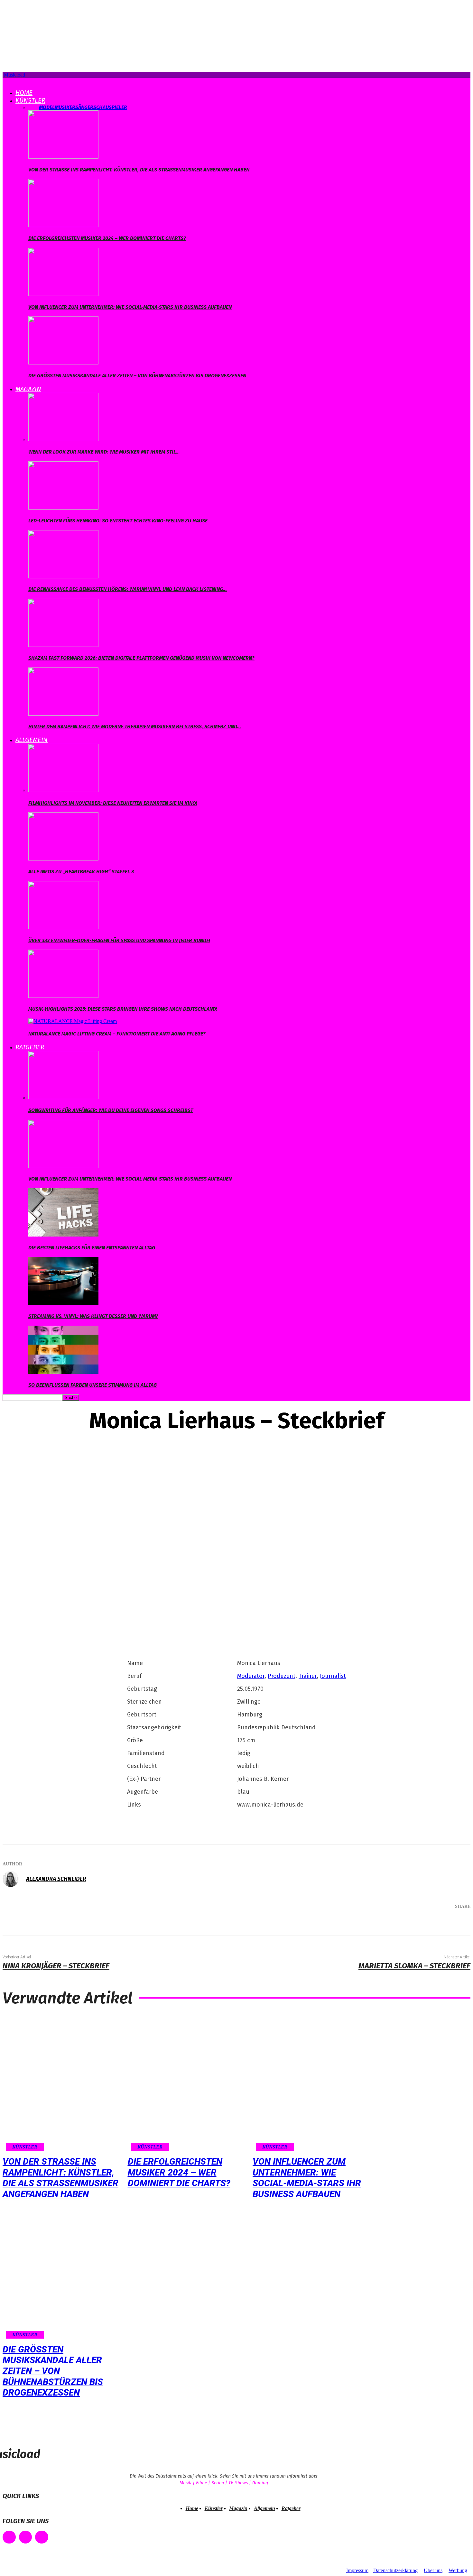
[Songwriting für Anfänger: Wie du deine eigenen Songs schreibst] (63, 1097)
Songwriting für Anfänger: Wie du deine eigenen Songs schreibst (111, 1110)
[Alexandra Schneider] (14, 1879)
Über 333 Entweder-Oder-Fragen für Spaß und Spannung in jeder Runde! (119, 940)
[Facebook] (375, 1923)
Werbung (458, 2570)
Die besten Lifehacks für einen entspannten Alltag (92, 1248)
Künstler (30, 100)
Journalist (333, 1676)
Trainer (308, 1676)
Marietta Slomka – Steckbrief (414, 1966)
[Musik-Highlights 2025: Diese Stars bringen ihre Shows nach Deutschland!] (63, 996)
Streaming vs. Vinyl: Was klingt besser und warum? (93, 1316)
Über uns (433, 2570)
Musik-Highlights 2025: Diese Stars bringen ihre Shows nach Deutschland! (123, 1009)
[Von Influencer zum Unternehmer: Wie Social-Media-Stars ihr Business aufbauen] (63, 294)
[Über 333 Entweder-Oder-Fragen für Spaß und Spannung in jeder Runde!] (63, 928)
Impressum (357, 2570)
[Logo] (3, 81)
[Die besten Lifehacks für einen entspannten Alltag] (63, 1235)
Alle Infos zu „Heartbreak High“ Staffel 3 (81, 872)
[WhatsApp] (432, 1923)
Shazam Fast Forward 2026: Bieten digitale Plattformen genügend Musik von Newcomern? (141, 658)
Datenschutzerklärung (395, 2570)
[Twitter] (394, 1923)
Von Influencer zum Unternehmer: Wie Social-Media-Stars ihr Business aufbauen (130, 307)
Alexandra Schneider (56, 1879)
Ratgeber (30, 1047)
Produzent (282, 1676)
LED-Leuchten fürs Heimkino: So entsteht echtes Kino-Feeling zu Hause (118, 521)
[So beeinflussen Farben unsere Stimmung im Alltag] (63, 1372)
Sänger (84, 107)
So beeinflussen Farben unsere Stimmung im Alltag (93, 1385)
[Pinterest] (413, 1923)
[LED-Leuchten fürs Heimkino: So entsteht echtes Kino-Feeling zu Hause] (63, 508)
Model (47, 107)
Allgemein (32, 740)
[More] (456, 1923)
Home (24, 93)
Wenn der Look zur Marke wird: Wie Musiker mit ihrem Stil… (104, 452)
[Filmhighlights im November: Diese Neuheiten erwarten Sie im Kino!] (63, 790)
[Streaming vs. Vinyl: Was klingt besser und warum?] (63, 1303)
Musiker (65, 107)
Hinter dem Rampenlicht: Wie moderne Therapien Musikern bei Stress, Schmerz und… (135, 727)
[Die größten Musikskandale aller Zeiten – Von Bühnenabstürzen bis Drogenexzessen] (63, 363)
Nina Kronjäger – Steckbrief (56, 1966)
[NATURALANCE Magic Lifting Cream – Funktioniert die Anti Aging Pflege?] (73, 1021)
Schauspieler (110, 107)
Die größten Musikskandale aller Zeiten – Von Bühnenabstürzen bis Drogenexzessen (137, 376)
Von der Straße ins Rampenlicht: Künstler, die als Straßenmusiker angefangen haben (139, 170)
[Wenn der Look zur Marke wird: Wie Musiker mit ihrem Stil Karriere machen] (63, 439)
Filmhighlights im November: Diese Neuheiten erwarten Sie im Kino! (113, 803)
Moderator (251, 1676)
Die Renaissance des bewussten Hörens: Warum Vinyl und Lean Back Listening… (128, 589)
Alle (34, 107)
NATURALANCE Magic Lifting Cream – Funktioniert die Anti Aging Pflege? (117, 1034)
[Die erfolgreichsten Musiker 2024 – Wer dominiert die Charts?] (63, 225)
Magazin (28, 389)
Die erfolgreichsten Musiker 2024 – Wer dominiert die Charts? (107, 238)
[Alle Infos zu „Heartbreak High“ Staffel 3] (63, 859)
